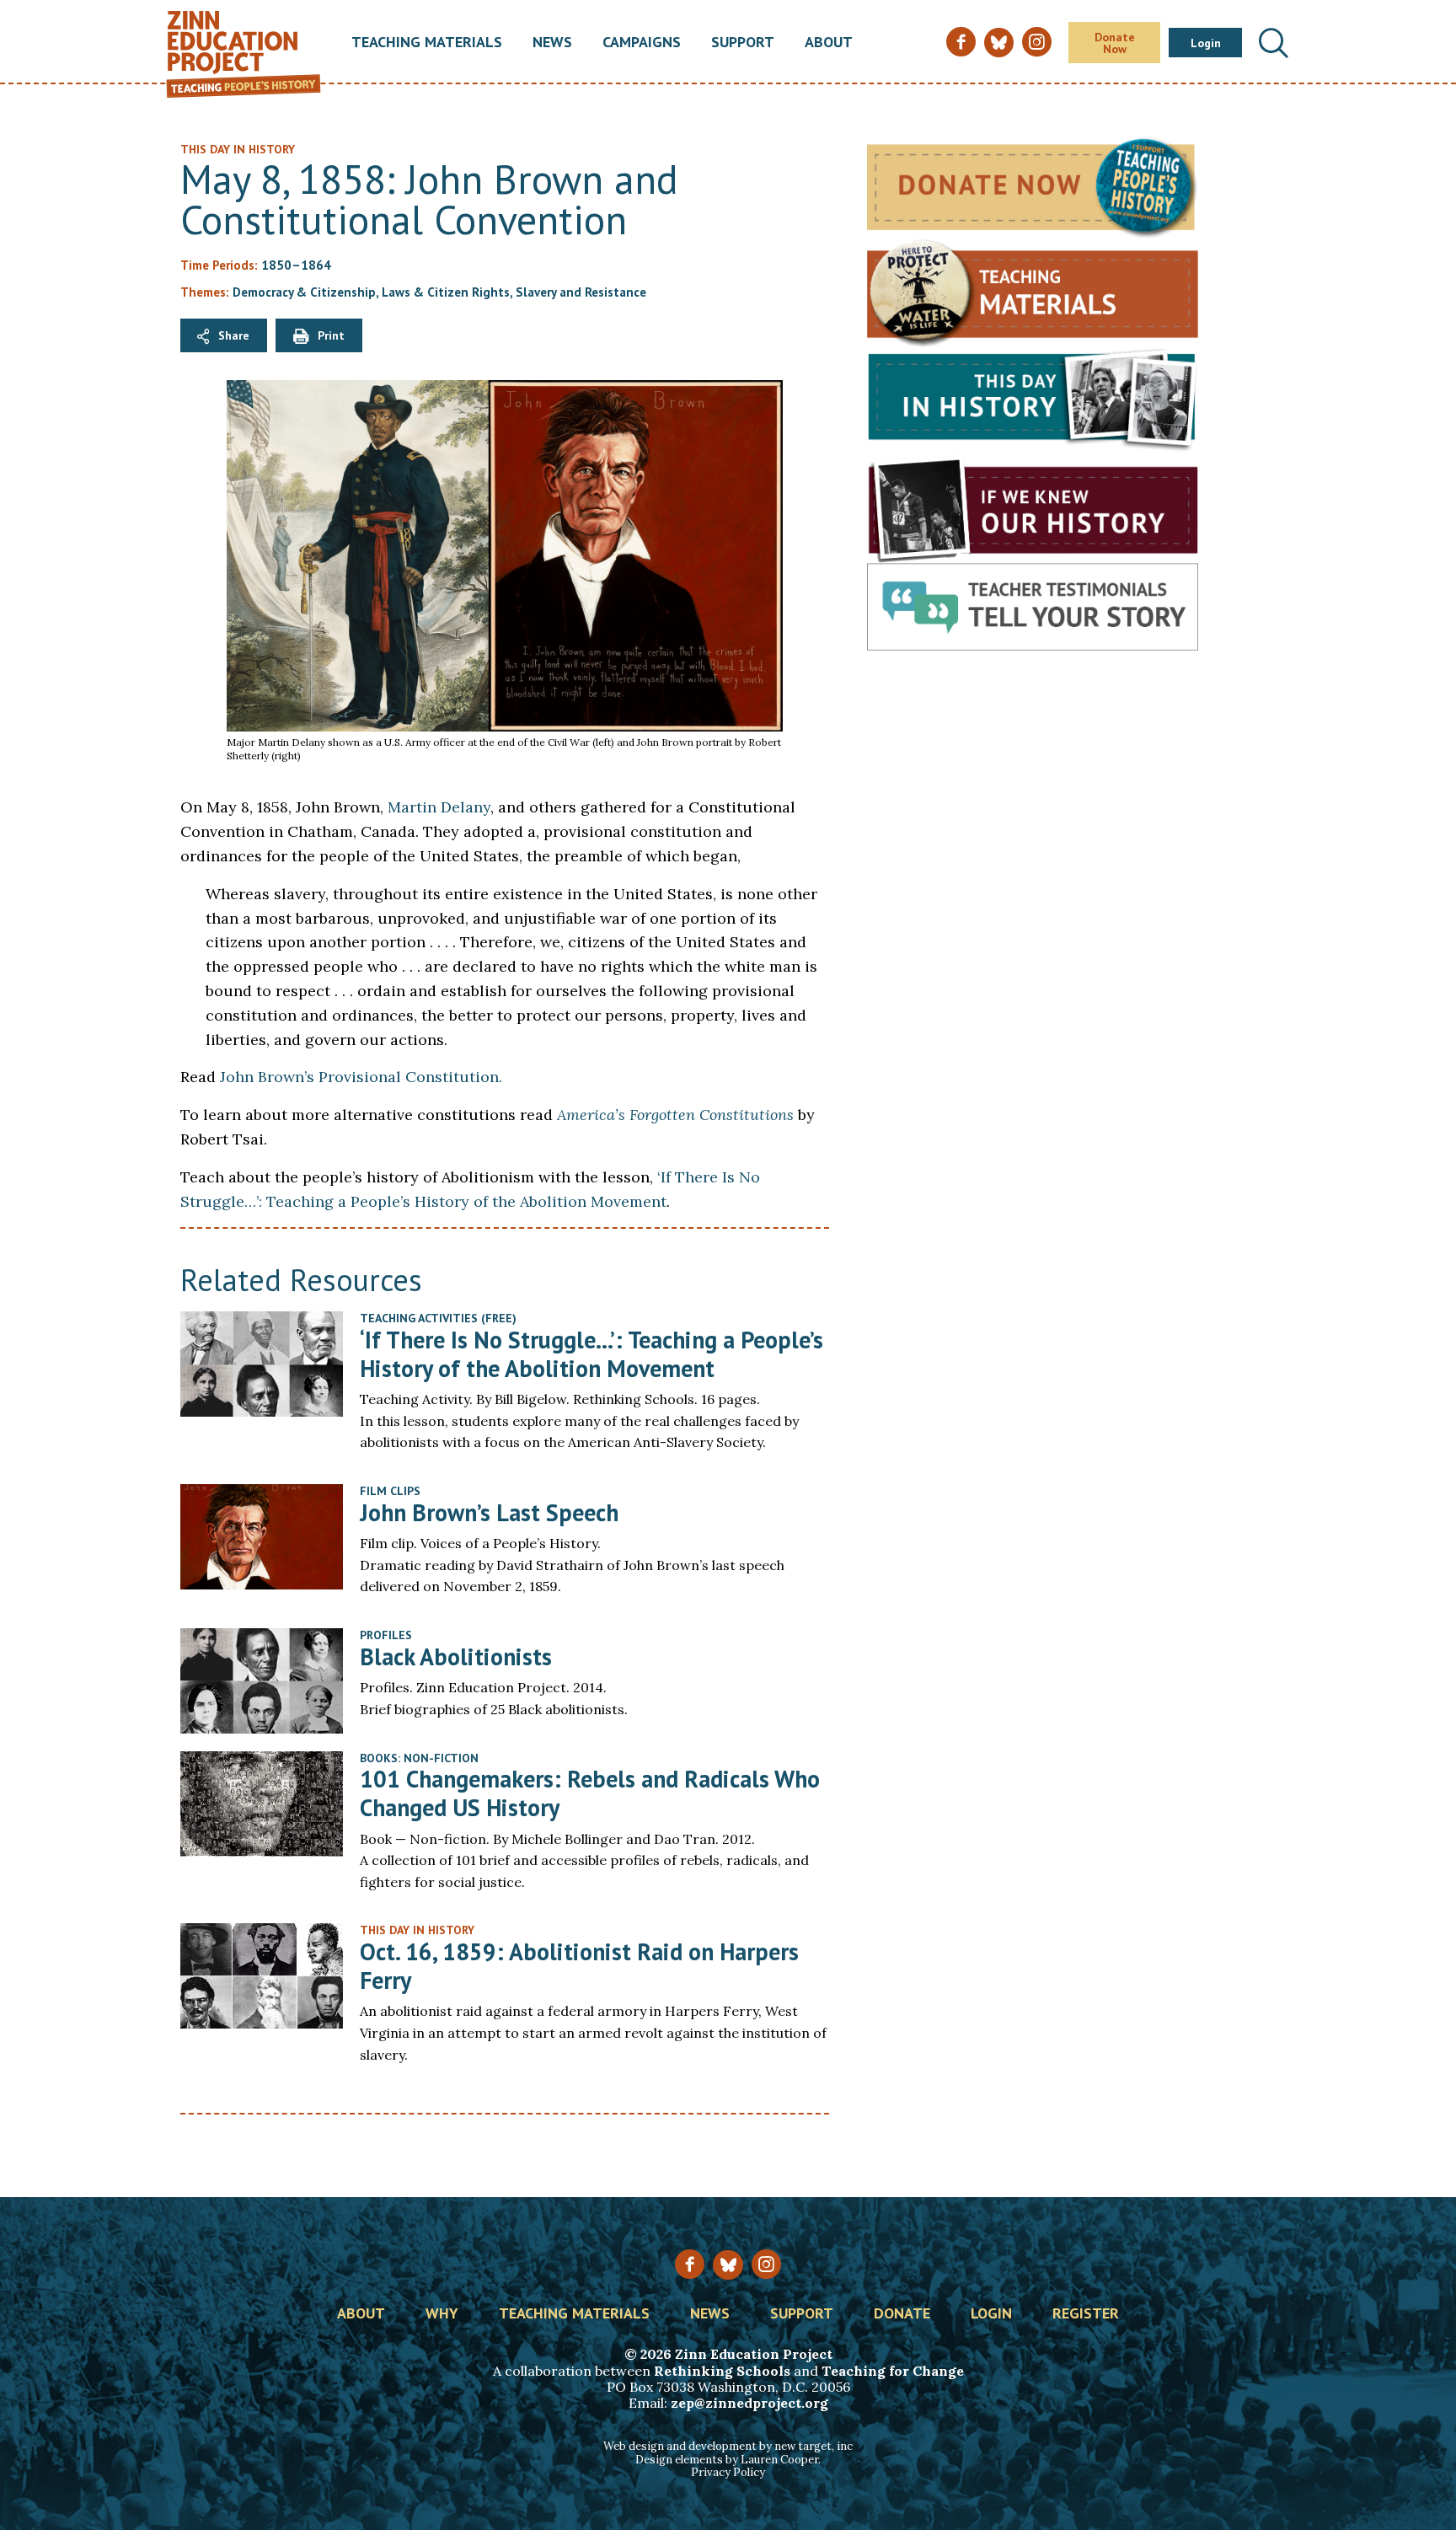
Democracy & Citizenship (304, 292)
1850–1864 (296, 265)
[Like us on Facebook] (690, 2264)
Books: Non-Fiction (419, 1758)
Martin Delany (439, 807)
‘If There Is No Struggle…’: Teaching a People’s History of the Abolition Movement (591, 1354)
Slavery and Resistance (581, 292)
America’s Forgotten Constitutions (675, 1115)
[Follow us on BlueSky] (728, 2265)
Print (331, 335)
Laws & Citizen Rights (446, 292)
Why (442, 2314)
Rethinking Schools (722, 2371)
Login (1206, 43)
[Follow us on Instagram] (766, 2264)
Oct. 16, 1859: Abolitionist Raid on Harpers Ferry (579, 1966)
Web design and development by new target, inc (728, 2446)
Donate (902, 2314)
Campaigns (642, 43)
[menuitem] (427, 43)
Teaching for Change (893, 2371)
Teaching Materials (427, 43)
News (552, 43)
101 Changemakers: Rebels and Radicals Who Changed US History (590, 1793)
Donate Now (1115, 43)
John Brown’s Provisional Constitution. (361, 1077)
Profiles (386, 1635)
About (829, 43)
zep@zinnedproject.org (749, 2403)
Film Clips (390, 1491)
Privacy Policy (728, 2472)
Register (1086, 2314)
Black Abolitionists (456, 1656)
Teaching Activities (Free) (438, 1318)
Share (234, 335)
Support (743, 43)
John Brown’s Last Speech (489, 1512)
